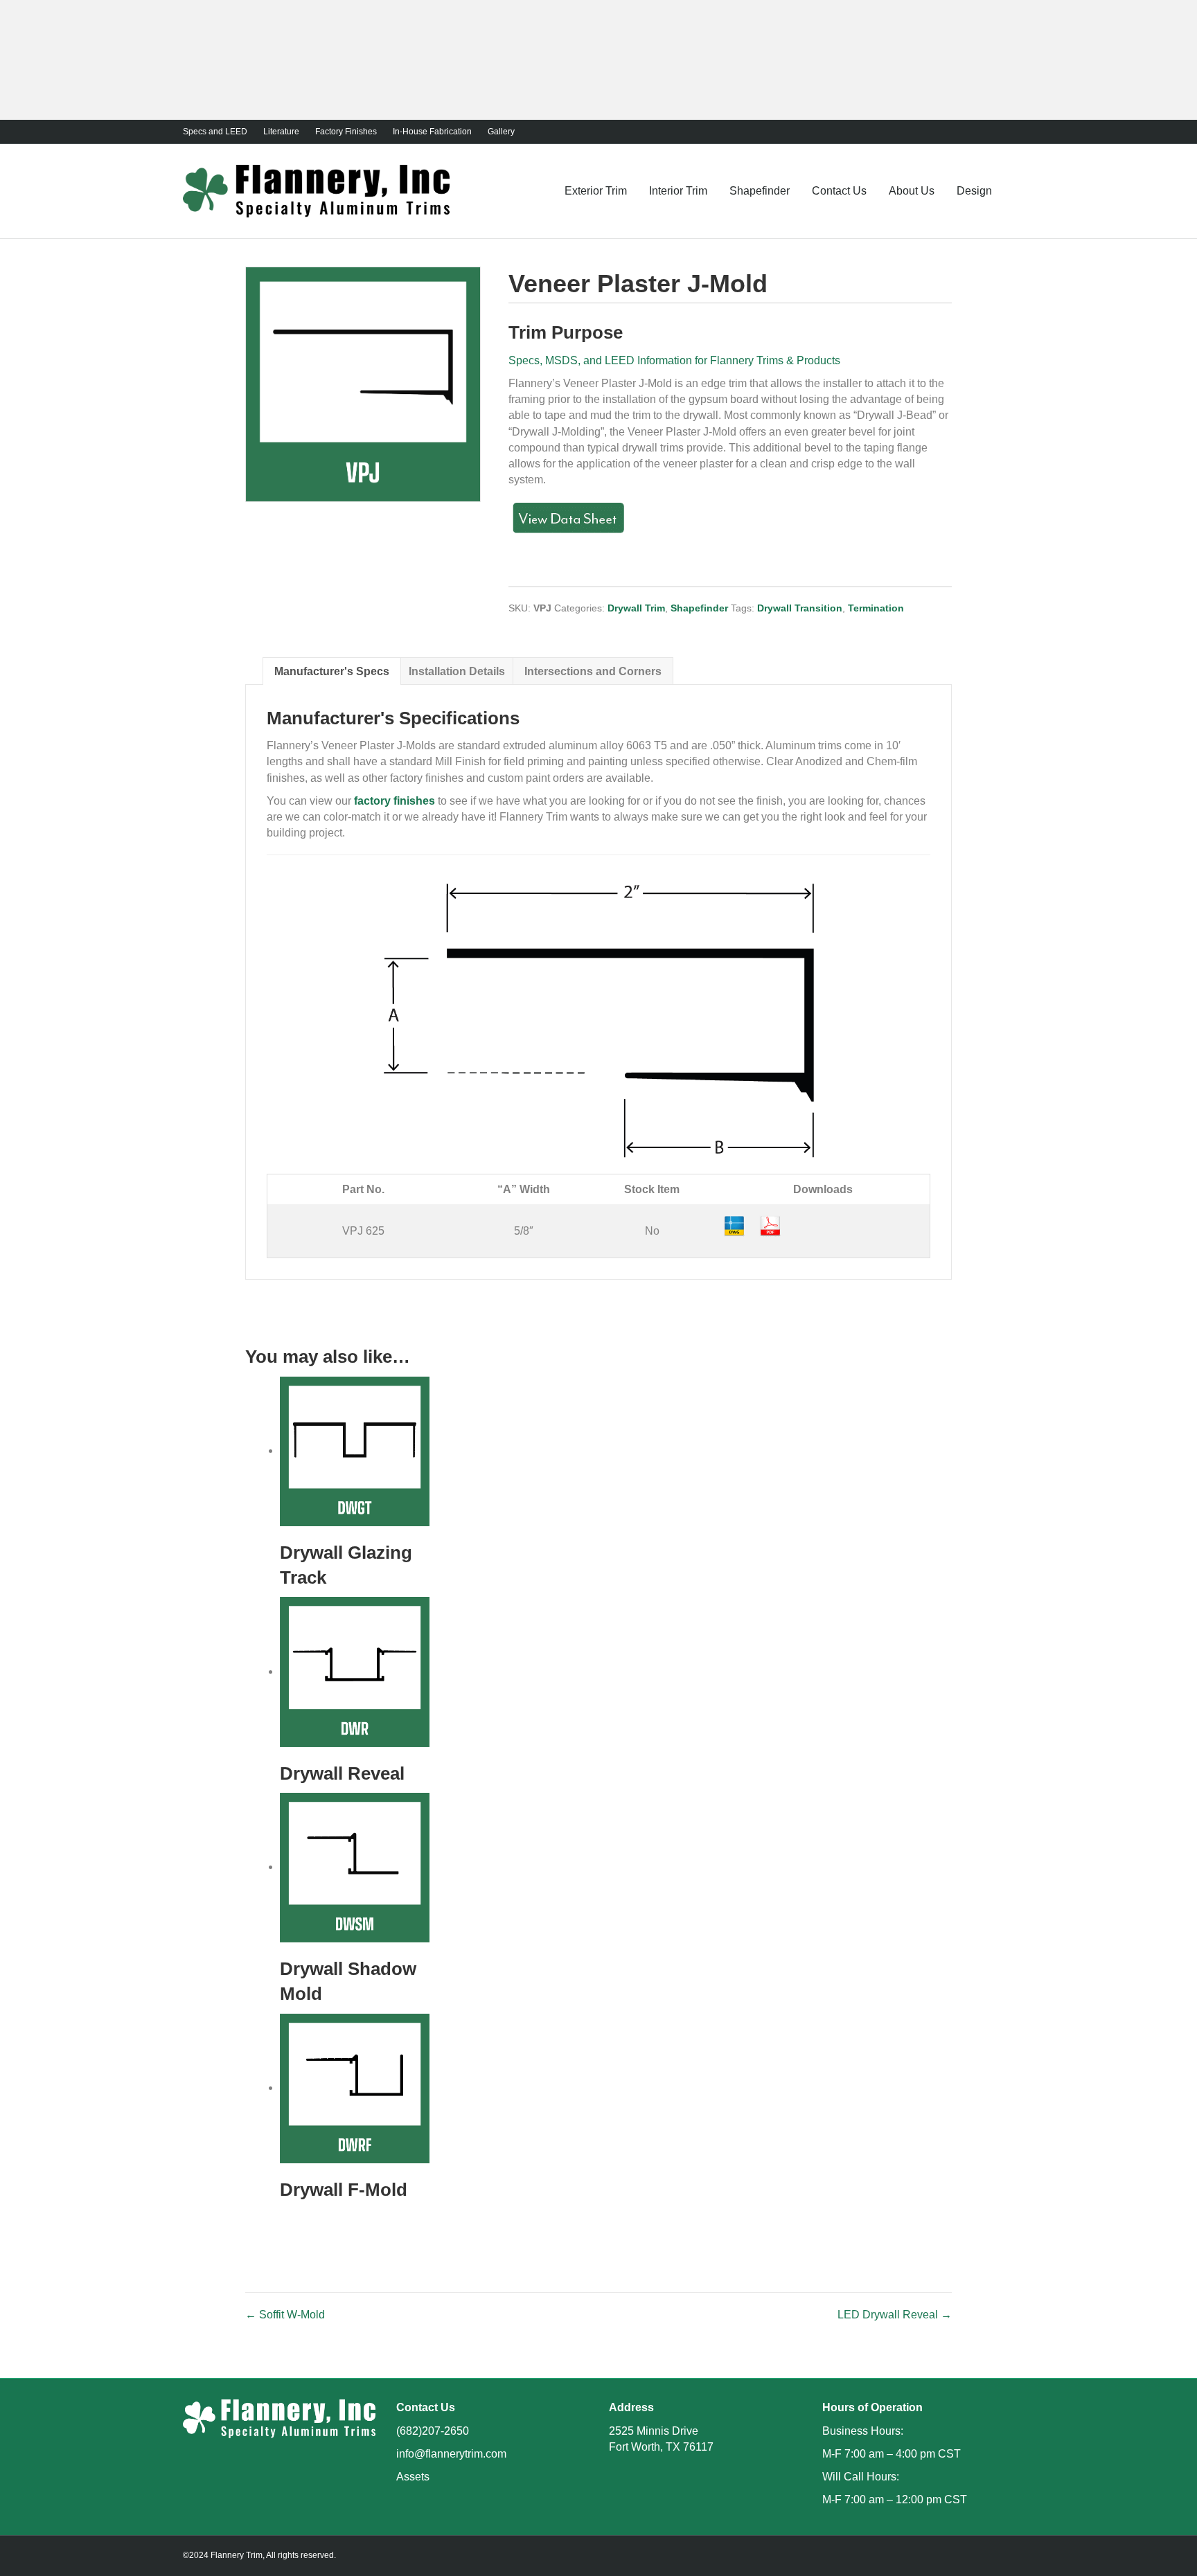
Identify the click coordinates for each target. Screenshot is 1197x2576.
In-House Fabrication (432, 132)
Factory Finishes (346, 132)
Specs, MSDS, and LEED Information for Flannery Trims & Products (674, 360)
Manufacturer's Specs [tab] (332, 671)
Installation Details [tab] (457, 671)
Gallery (501, 132)
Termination (876, 608)
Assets (413, 2477)
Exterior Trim (596, 191)
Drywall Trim (636, 608)
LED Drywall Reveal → (895, 2315)
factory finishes (394, 801)
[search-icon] (1009, 190)
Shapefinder (760, 191)
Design (974, 191)
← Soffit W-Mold (285, 2315)
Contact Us (839, 191)
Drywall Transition (800, 608)
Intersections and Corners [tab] (593, 671)
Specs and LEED (215, 132)
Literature (281, 132)
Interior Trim (678, 191)
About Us (912, 191)
